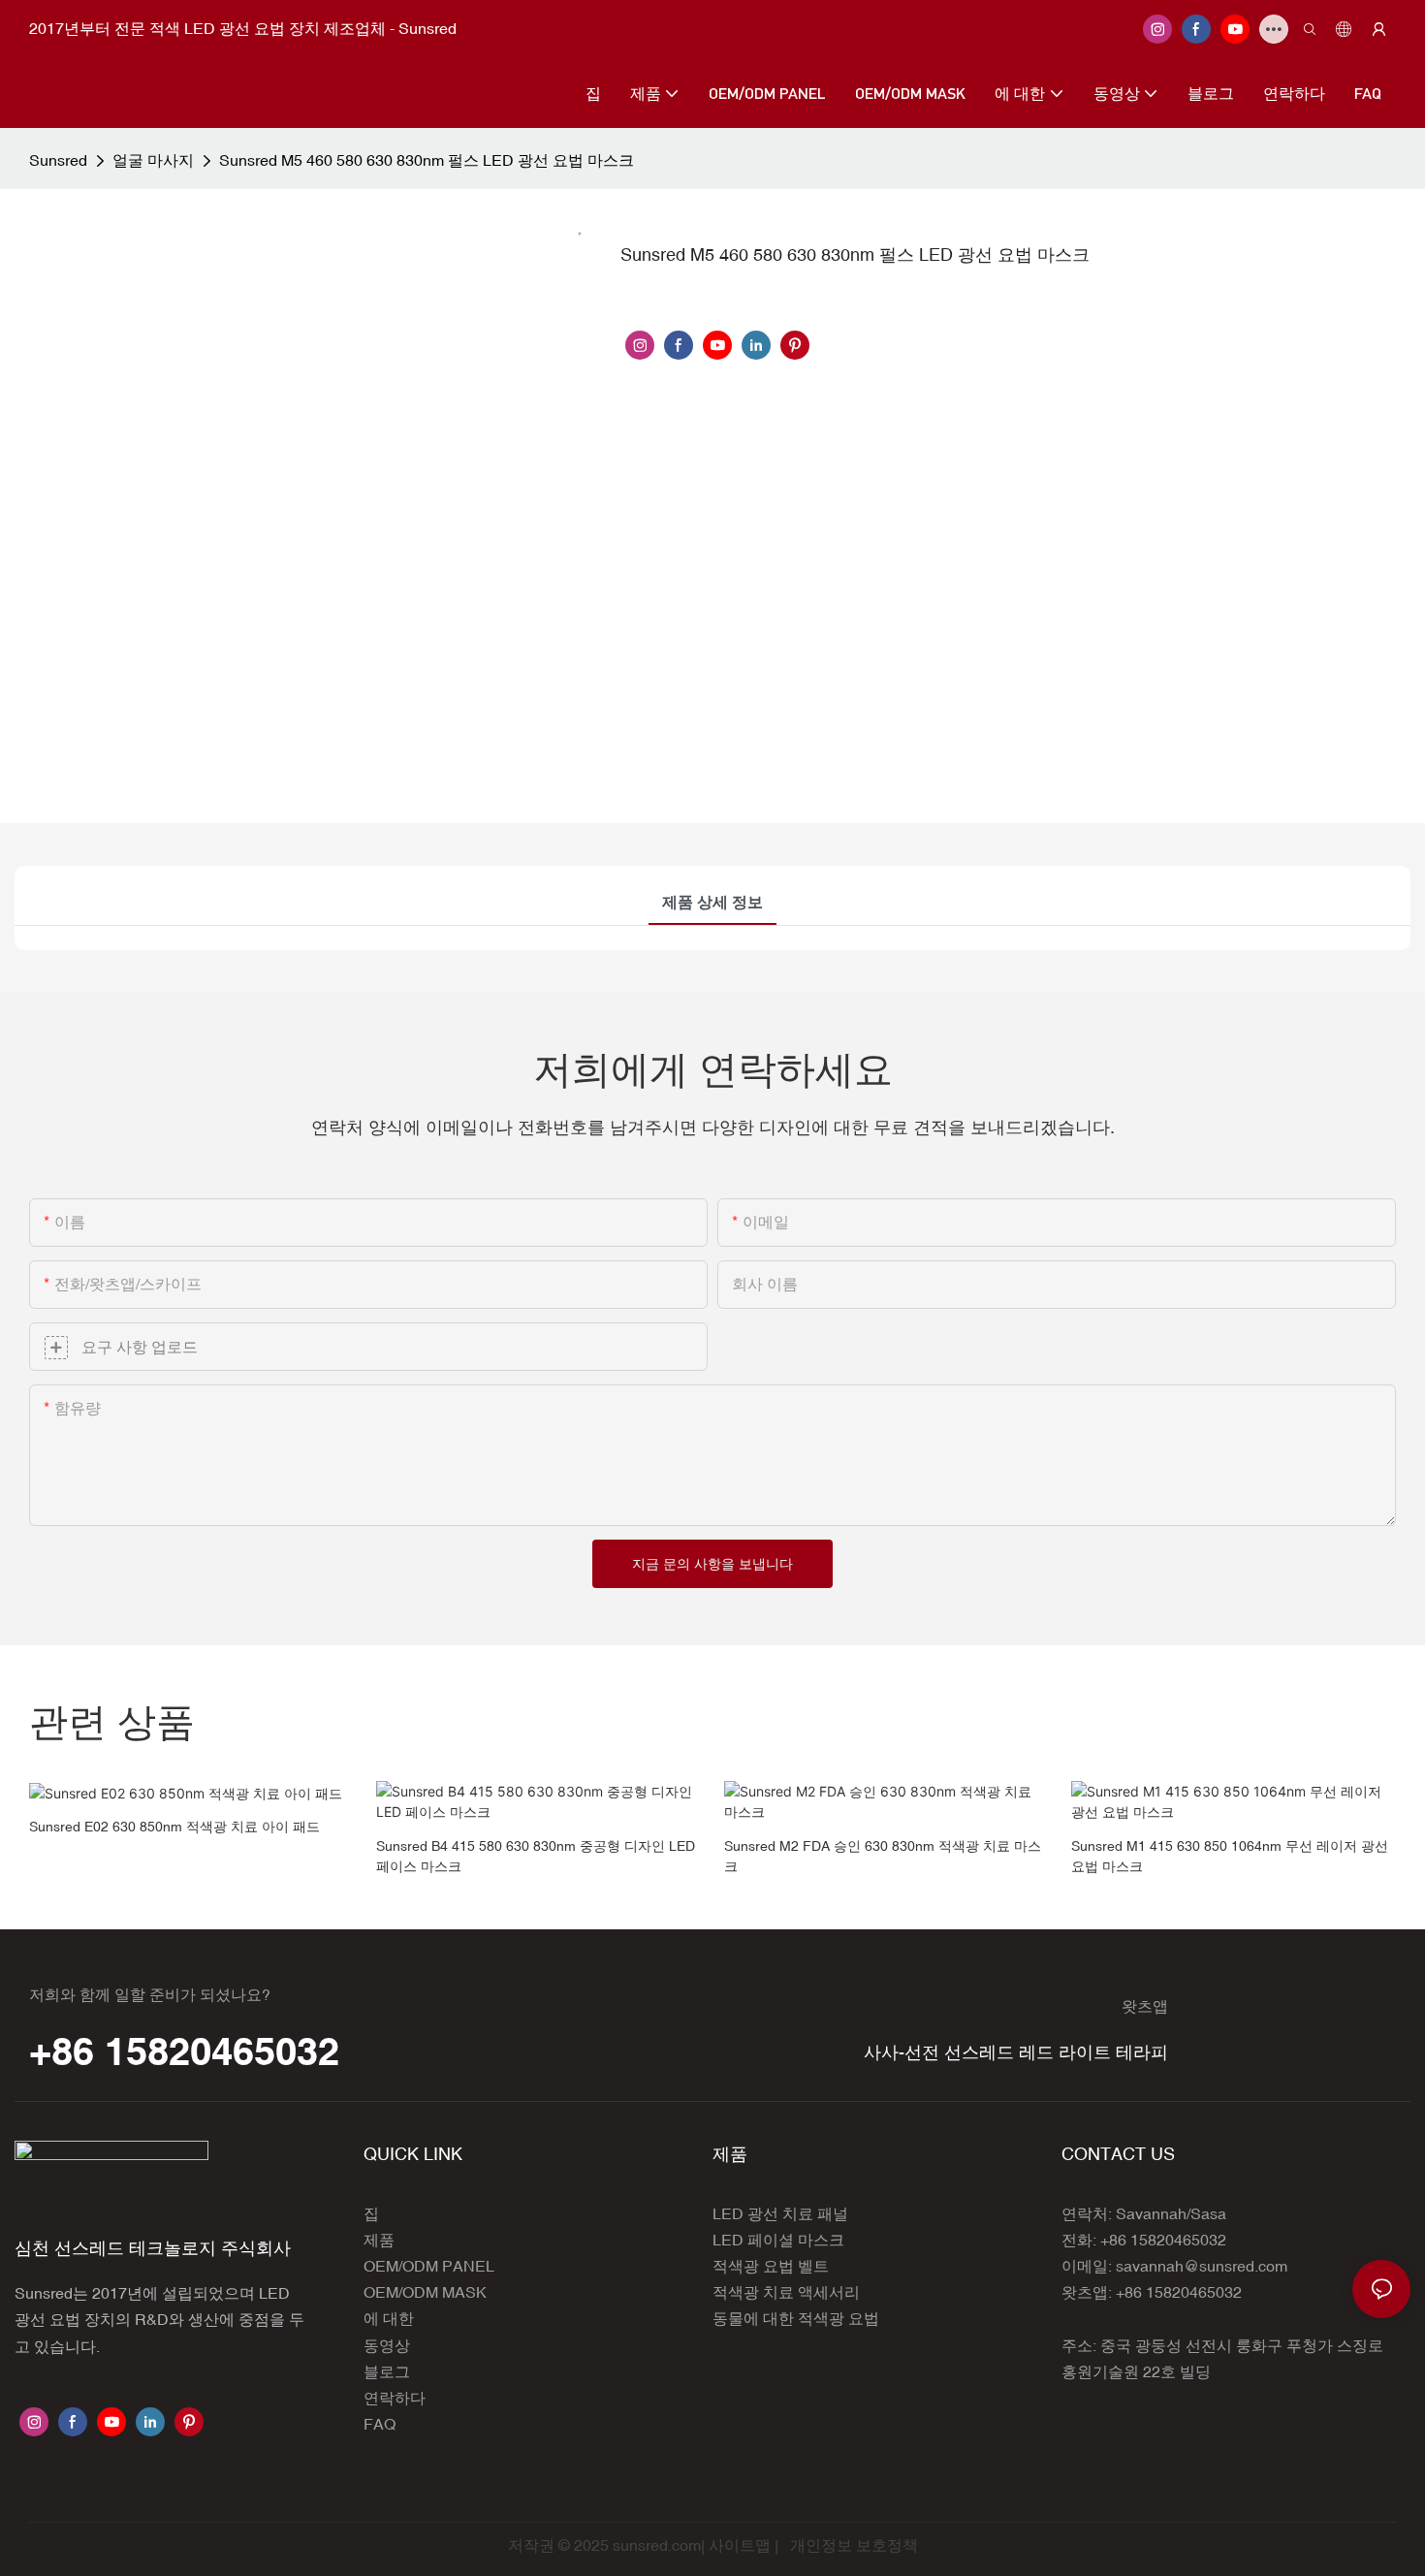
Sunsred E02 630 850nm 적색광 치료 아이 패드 (174, 1827)
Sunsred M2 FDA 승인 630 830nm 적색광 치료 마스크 (883, 1856)
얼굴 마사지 (153, 160)
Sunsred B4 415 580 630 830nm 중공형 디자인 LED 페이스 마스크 (536, 1856)
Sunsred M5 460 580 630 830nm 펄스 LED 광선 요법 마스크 (427, 160)
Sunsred (58, 160)
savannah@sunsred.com (1202, 2266)
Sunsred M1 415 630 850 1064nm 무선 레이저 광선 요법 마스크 (1230, 1856)
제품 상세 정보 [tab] (712, 902)
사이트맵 (740, 2545)
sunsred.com (657, 2545)
